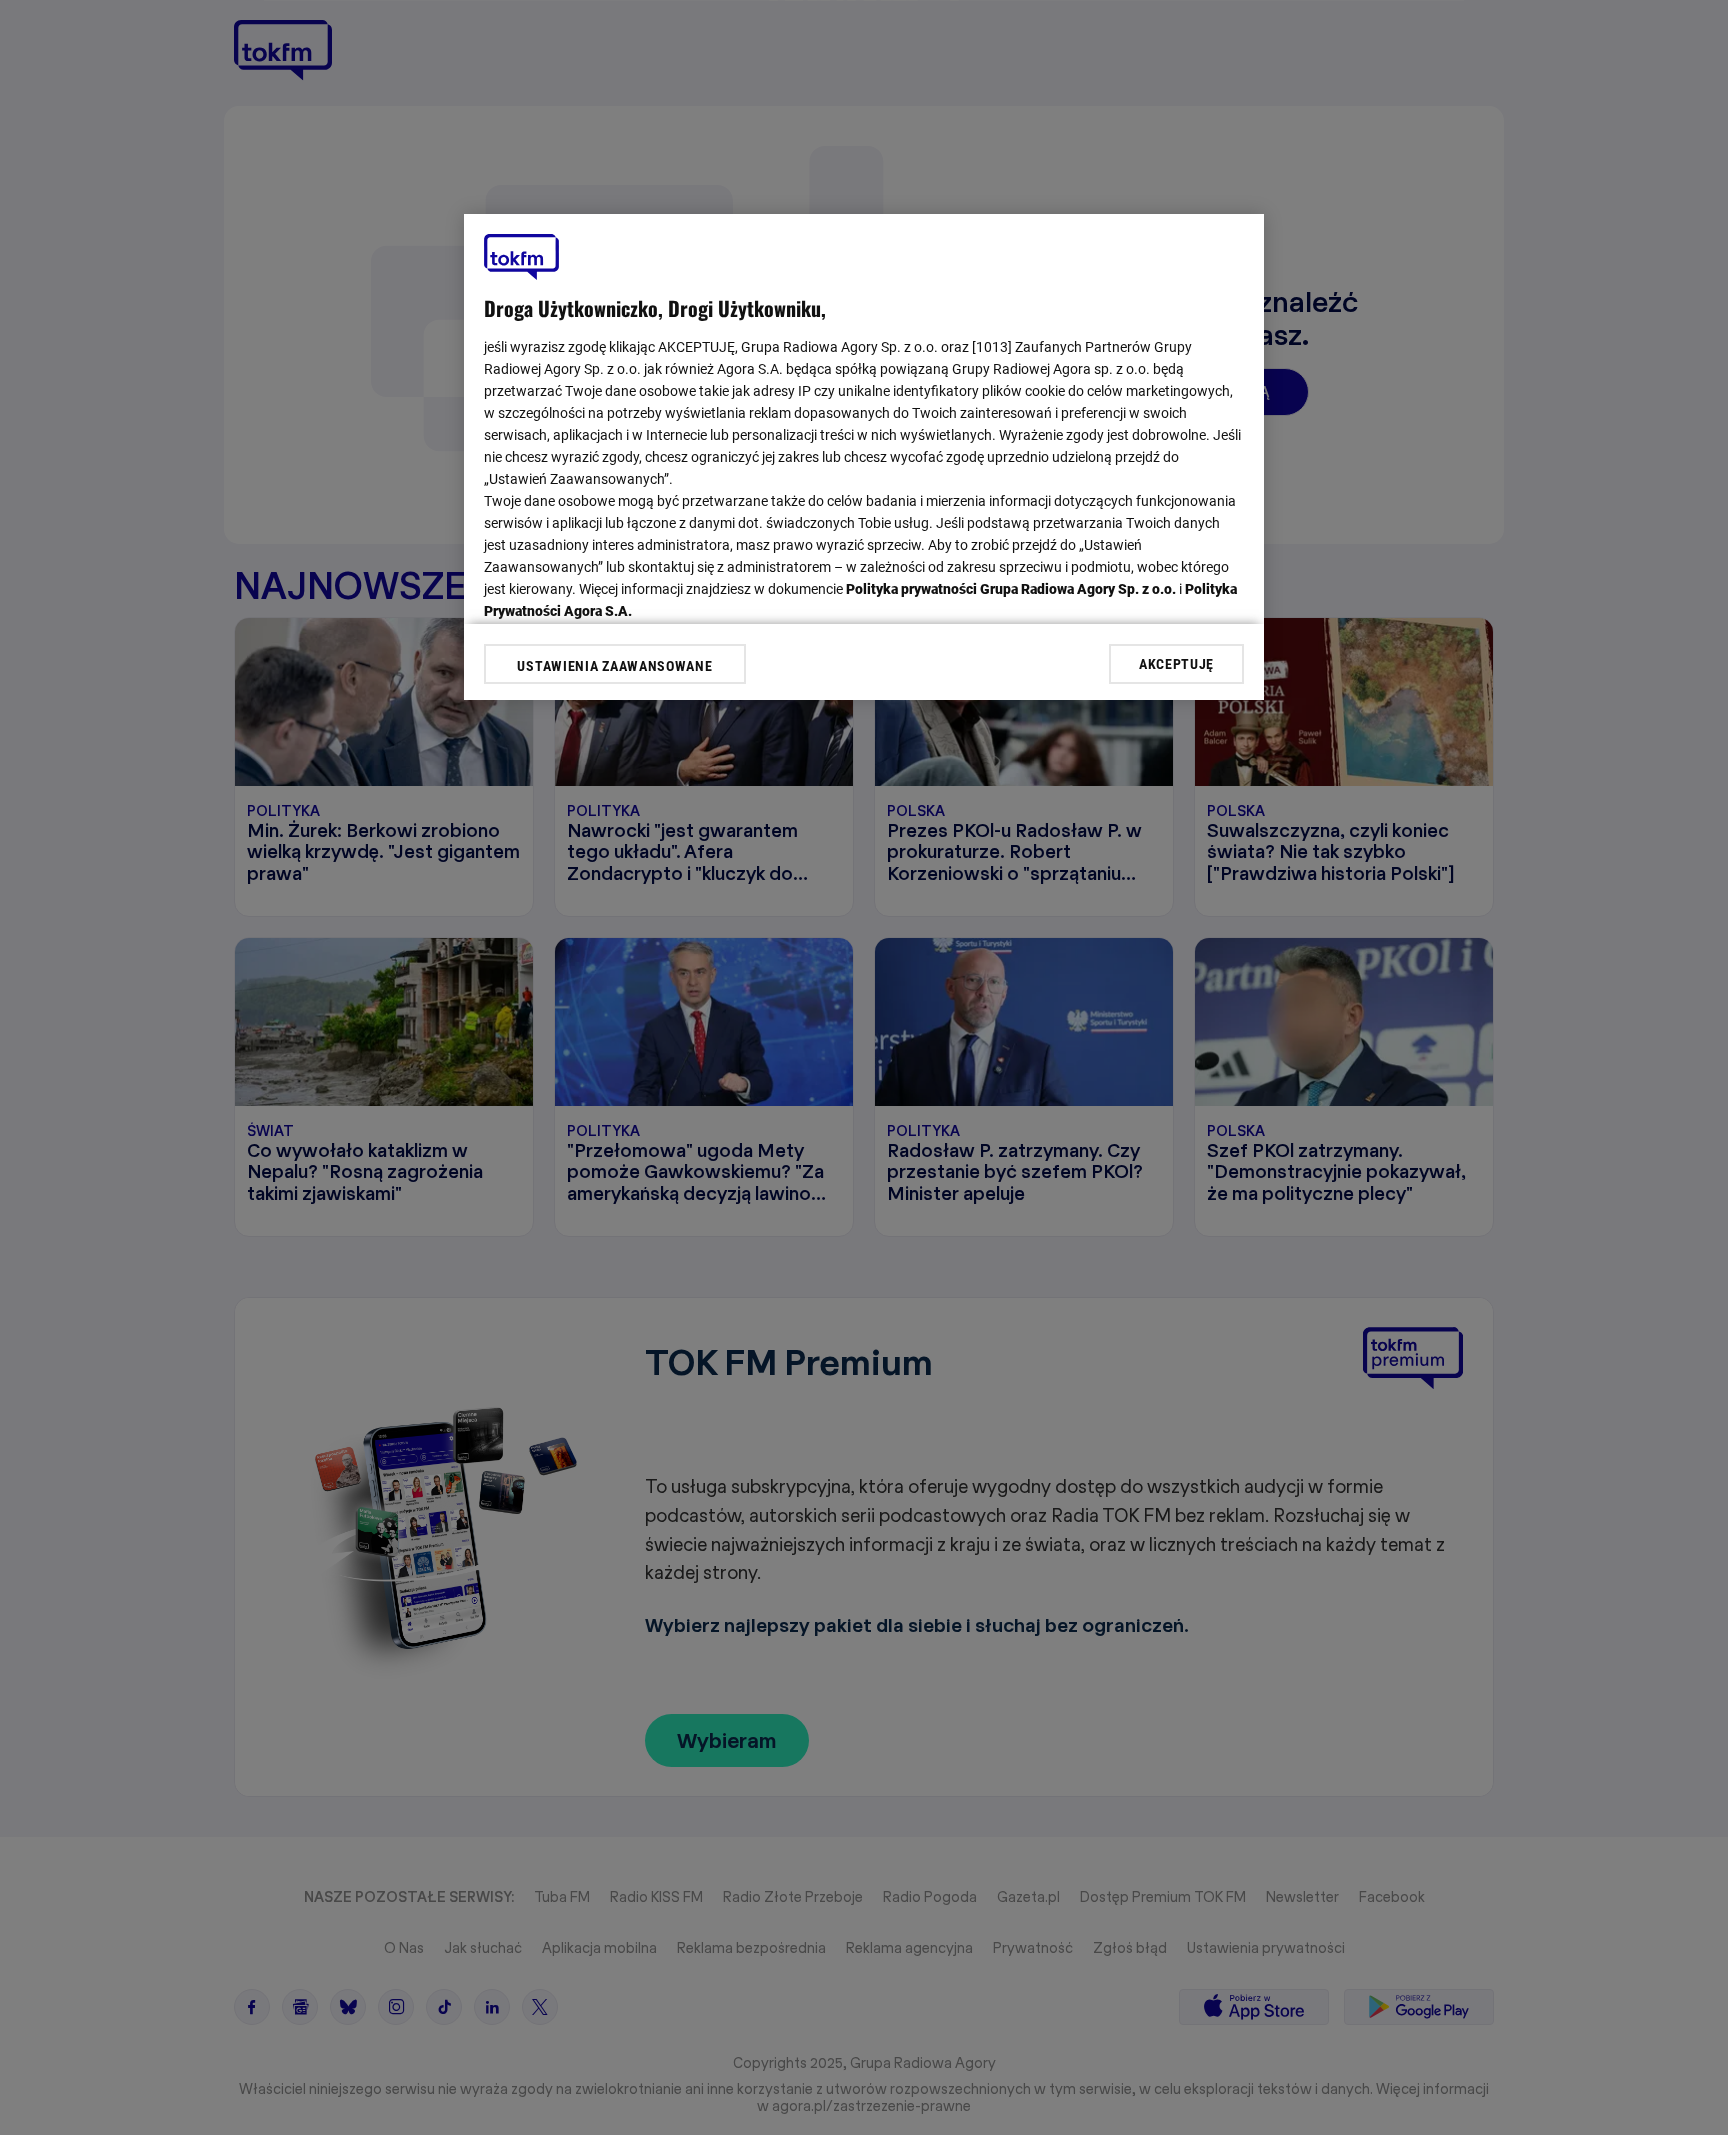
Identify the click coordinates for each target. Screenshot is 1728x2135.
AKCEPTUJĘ (1176, 663)
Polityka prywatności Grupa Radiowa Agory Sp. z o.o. (1011, 589)
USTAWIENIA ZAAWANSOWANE (614, 666)
